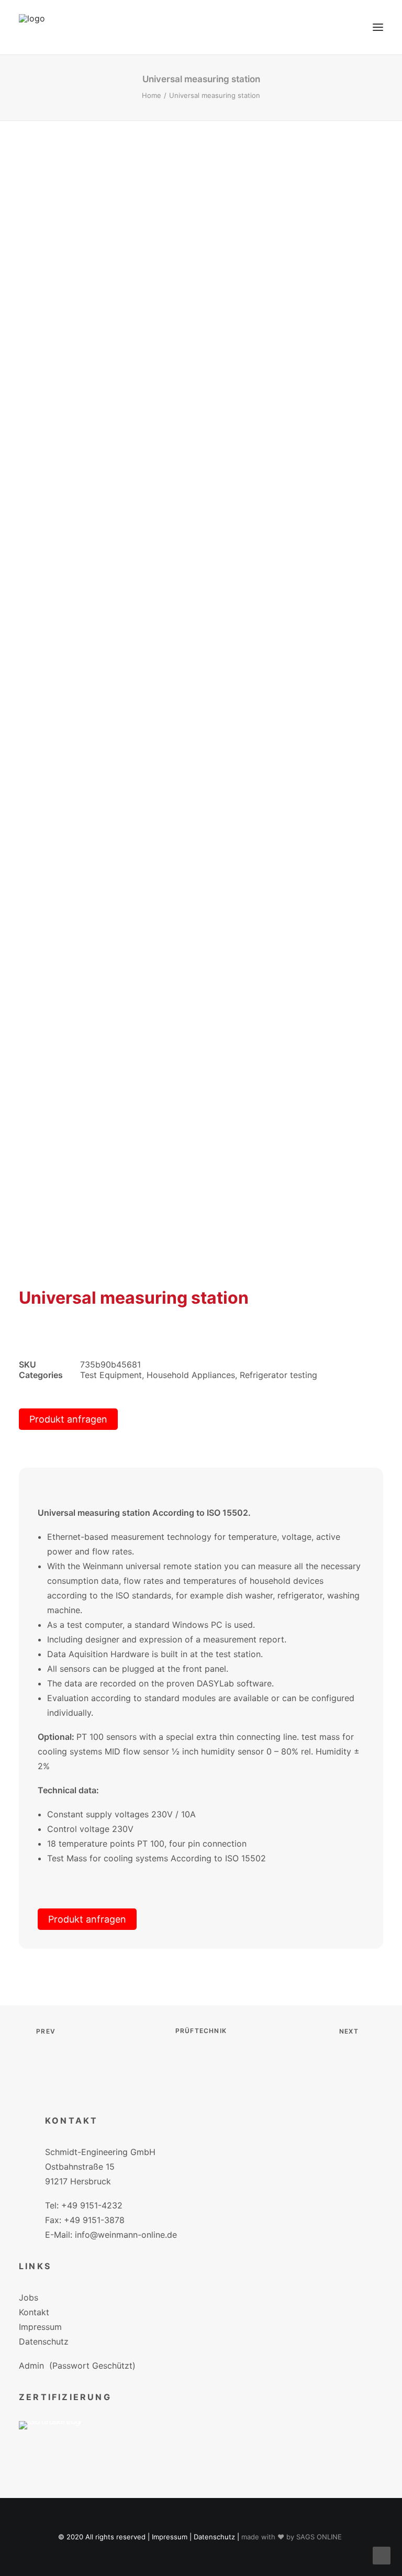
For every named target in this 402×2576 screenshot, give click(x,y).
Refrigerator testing (278, 1375)
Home (152, 95)
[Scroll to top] (382, 2555)
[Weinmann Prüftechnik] (32, 27)
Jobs (29, 2297)
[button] (378, 27)
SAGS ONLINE (319, 2537)
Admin (31, 2366)
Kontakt (34, 2312)
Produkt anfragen (68, 1419)
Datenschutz (44, 2341)
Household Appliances (191, 1375)
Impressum (40, 2327)
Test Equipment (111, 1375)
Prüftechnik (201, 2031)
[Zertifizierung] (58, 2441)
